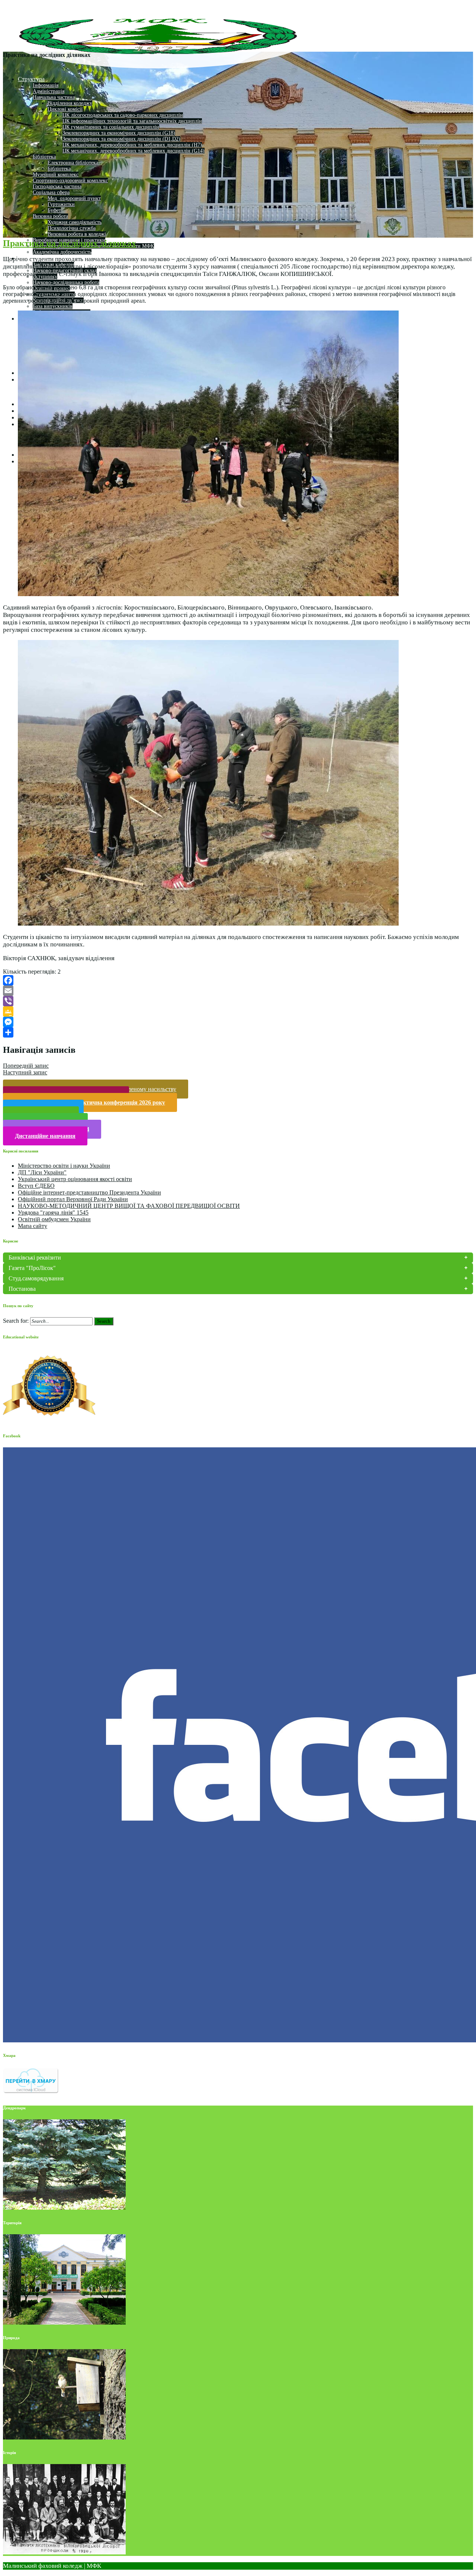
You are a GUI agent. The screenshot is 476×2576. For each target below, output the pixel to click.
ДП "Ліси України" (42, 1172)
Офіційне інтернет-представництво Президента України (89, 1192)
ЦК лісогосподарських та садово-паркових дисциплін (123, 115)
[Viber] (238, 1001)
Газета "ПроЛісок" (32, 1268)
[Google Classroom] (238, 1012)
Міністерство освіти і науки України (64, 1166)
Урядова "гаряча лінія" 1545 (53, 1213)
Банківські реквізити (35, 1258)
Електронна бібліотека (73, 163)
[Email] (238, 991)
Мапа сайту (33, 1226)
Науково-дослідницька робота (66, 282)
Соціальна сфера (51, 192)
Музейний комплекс (56, 175)
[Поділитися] (238, 1032)
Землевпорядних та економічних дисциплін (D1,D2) (121, 139)
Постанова (22, 1289)
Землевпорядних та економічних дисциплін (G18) (119, 133)
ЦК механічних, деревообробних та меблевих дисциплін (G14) (134, 151)
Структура (31, 79)
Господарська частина (57, 186)
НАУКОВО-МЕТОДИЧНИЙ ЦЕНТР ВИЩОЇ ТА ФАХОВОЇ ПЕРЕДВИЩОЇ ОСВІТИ (129, 1206)
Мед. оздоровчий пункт (74, 198)
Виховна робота (50, 216)
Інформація (46, 85)
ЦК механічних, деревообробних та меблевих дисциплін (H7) (132, 145)
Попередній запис (26, 1066)
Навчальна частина (54, 97)
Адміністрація (49, 91)
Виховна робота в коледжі (77, 234)
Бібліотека (44, 157)
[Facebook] (238, 980)
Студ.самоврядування (36, 1278)
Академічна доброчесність (62, 252)
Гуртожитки (61, 204)
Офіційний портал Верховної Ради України (73, 1199)
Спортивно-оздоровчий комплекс (70, 181)
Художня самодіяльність (75, 222)
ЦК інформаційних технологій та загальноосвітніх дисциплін (132, 121)
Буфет (54, 210)
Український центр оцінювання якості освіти (75, 1179)
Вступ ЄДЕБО (36, 1186)
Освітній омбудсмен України (54, 1219)
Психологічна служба (72, 228)
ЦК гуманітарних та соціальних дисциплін (111, 127)
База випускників (53, 306)
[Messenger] (238, 1022)
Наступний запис (25, 1072)
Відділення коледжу (70, 103)
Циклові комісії (65, 109)
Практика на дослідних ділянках (70, 243)
